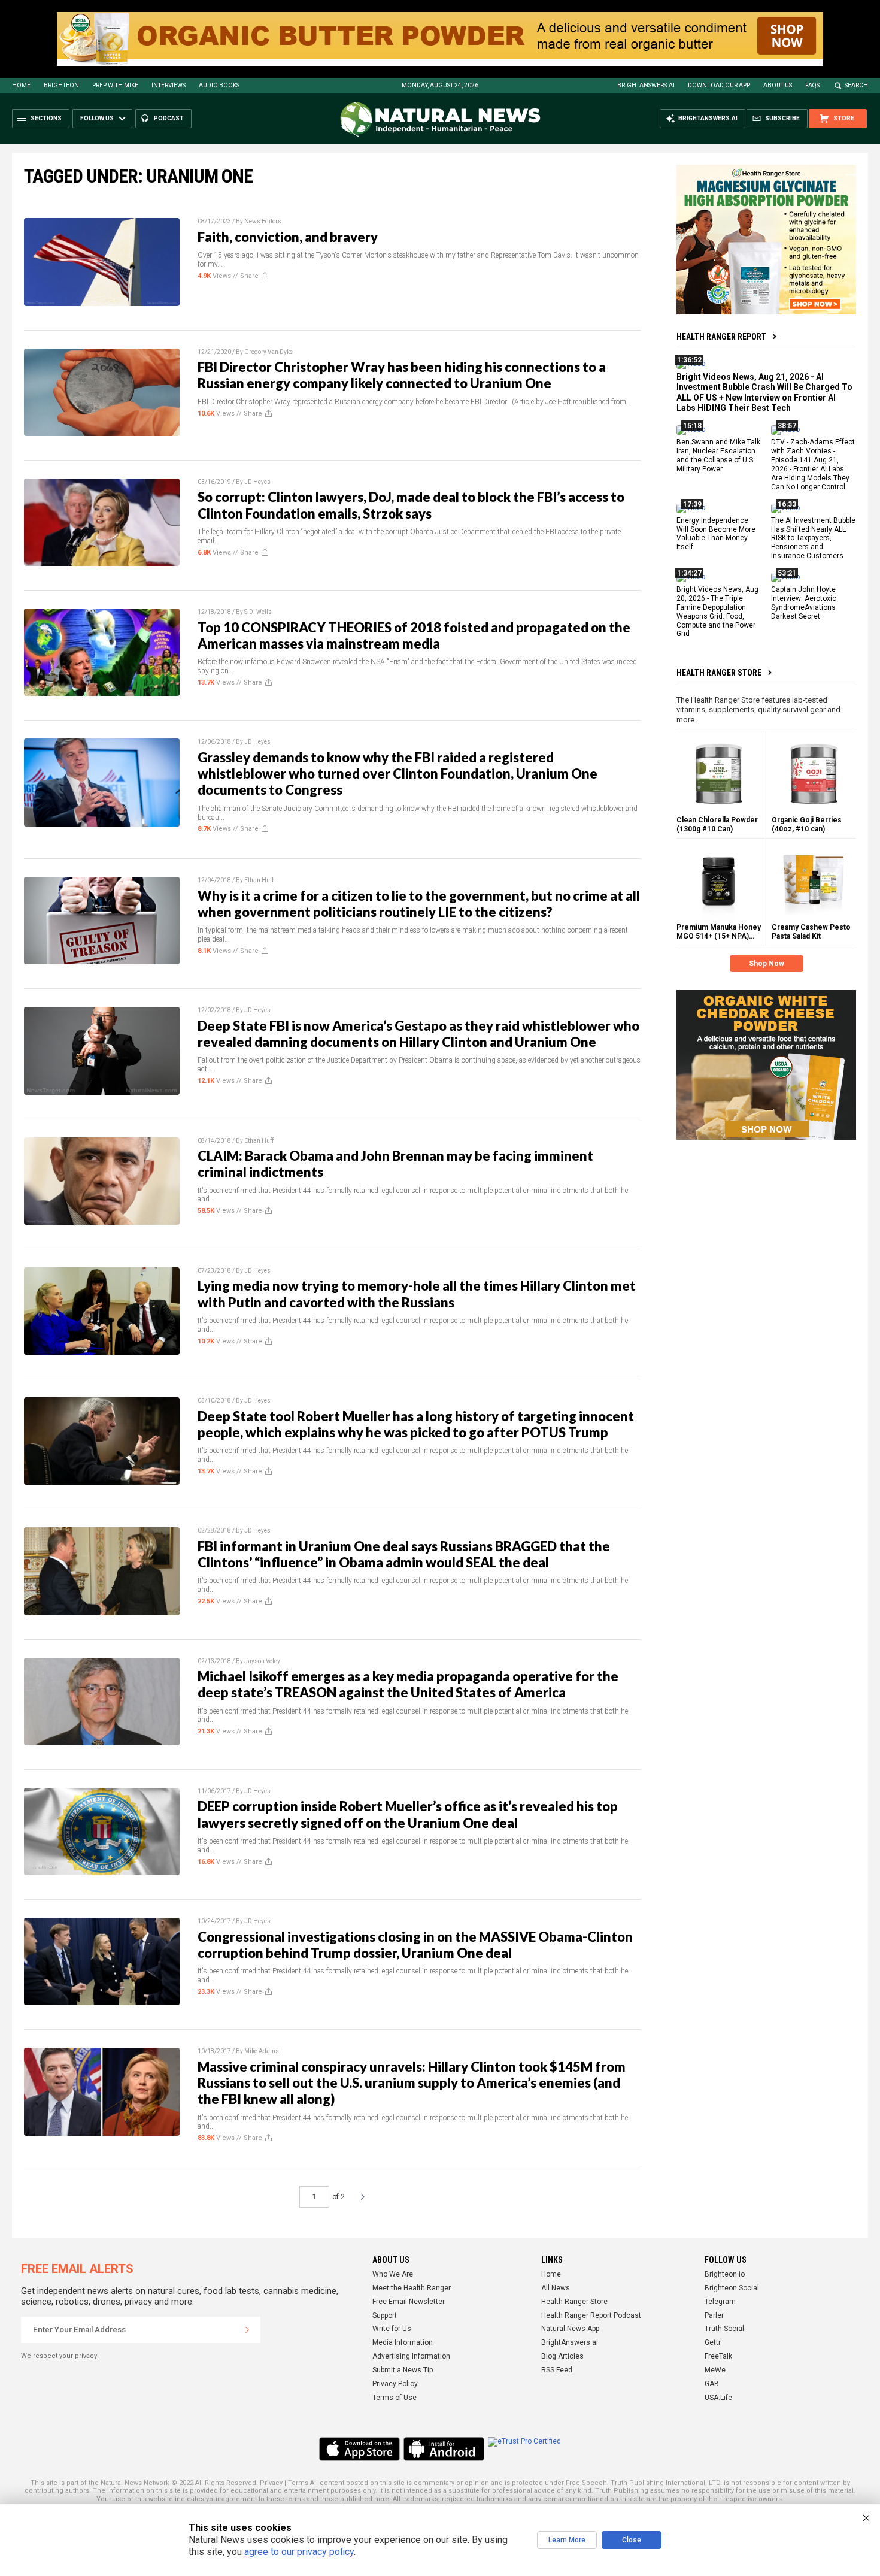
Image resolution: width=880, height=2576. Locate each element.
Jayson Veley (262, 1661)
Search (856, 85)
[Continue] (247, 2330)
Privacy (271, 2483)
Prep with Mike (115, 85)
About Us (778, 85)
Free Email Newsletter (409, 2302)
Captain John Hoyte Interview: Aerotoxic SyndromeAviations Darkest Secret (804, 603)
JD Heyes (257, 482)
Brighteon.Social (732, 2288)
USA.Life (718, 2398)
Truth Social (724, 2329)
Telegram (720, 2302)
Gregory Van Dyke (268, 352)
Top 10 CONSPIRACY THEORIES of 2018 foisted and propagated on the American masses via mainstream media (414, 635)
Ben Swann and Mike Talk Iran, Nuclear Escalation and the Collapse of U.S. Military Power (718, 455)
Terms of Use (395, 2398)
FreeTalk (718, 2356)
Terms (298, 2483)
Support (385, 2315)
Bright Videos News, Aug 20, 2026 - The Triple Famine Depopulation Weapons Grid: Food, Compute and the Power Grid (717, 612)
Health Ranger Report (721, 337)
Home (21, 85)
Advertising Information (411, 2356)
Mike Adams (262, 2051)
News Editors (263, 221)
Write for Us (392, 2329)
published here (365, 2499)
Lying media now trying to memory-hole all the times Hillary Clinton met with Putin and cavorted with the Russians (417, 1294)
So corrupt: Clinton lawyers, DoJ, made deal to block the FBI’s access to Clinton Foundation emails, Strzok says (411, 505)
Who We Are (393, 2274)
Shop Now (767, 964)
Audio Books (219, 85)
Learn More (567, 2540)
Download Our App (719, 85)
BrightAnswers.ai (646, 85)
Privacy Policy (395, 2384)
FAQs (812, 85)
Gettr (713, 2342)
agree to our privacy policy (299, 2552)
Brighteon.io (725, 2274)
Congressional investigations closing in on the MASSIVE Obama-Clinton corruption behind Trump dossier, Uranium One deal (415, 1945)
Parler (714, 2315)
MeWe (715, 2370)
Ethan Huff (259, 880)
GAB (712, 2384)
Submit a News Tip (403, 2370)
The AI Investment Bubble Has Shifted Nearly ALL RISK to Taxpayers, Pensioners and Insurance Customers (813, 538)
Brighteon (61, 85)
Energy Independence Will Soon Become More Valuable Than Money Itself (716, 533)
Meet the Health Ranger (412, 2288)
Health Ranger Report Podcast (591, 2315)
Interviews (169, 85)
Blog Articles (562, 2356)
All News (556, 2288)
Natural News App (570, 2329)
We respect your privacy (59, 2356)
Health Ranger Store (719, 673)
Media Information (403, 2342)
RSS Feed (557, 2370)
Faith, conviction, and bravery (288, 237)
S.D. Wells (258, 612)
